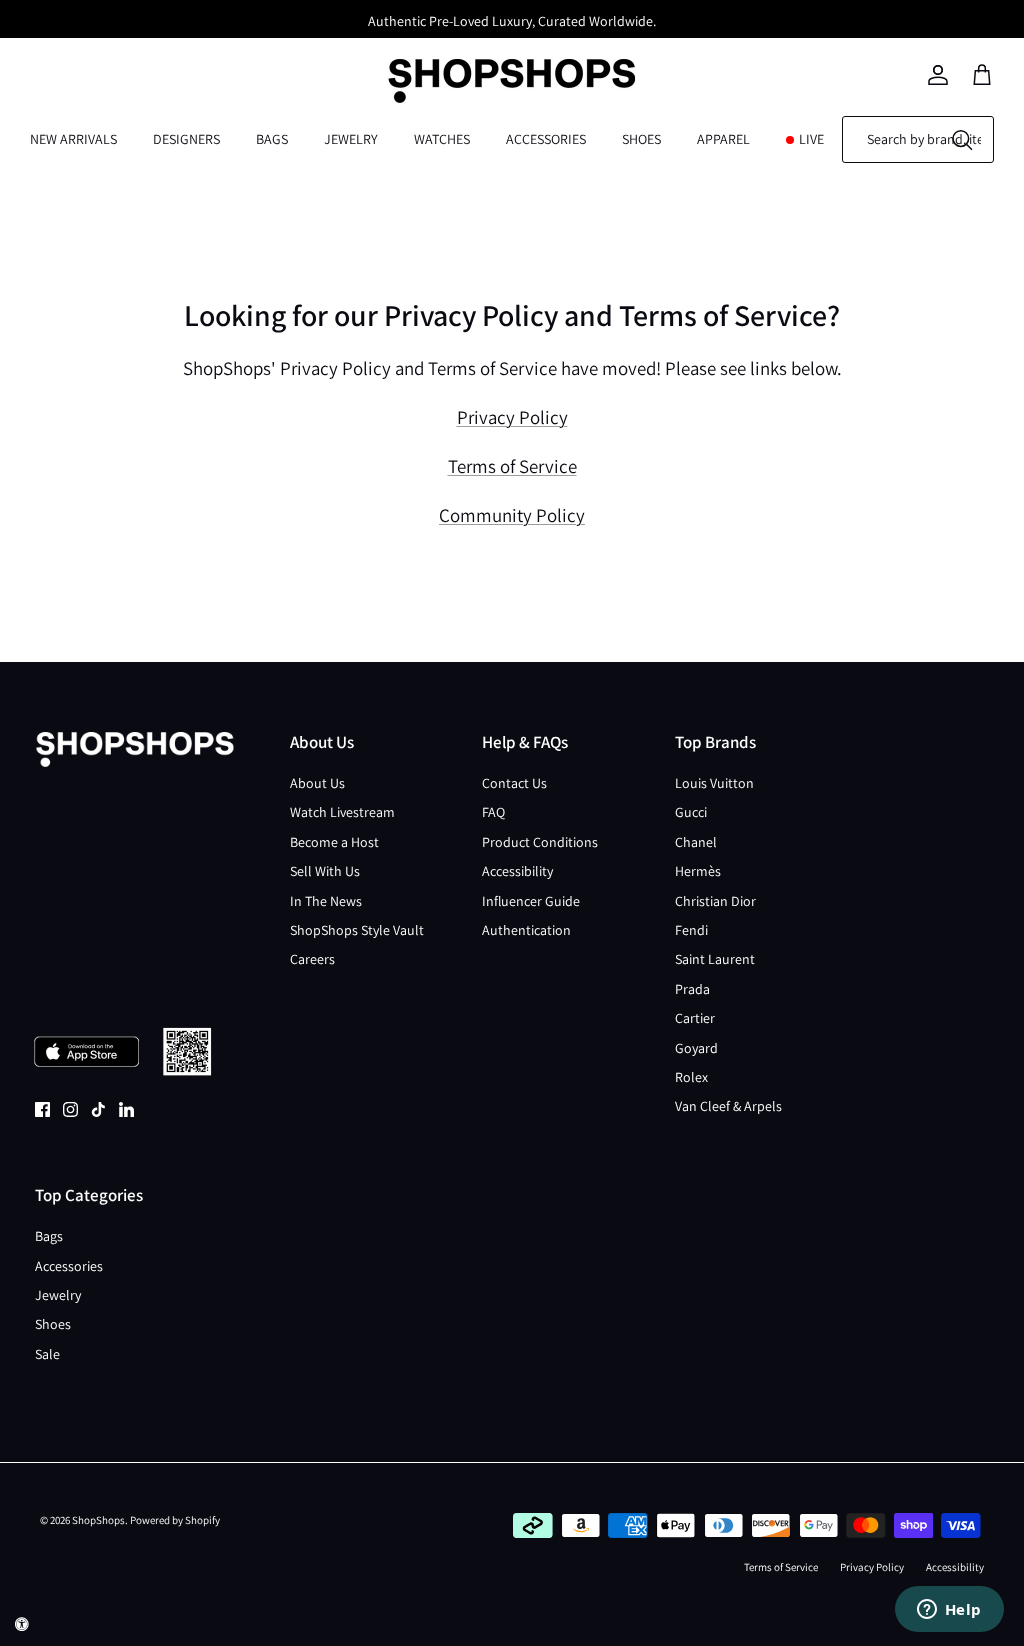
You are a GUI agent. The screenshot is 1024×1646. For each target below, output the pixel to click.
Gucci (691, 812)
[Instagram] (70, 1109)
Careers (312, 959)
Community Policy (512, 515)
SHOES (641, 139)
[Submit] (962, 139)
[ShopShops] (512, 75)
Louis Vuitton (714, 783)
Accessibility (517, 871)
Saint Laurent (715, 959)
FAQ (493, 812)
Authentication (526, 930)
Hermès (698, 871)
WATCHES (442, 139)
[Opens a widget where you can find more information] (949, 1611)
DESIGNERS (186, 139)
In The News (326, 901)
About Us (317, 783)
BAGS (272, 139)
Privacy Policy (512, 417)
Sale (47, 1354)
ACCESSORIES (546, 139)
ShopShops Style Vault (357, 930)
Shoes (53, 1324)
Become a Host (334, 842)
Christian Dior (715, 901)
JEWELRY (351, 139)
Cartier (695, 1018)
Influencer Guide (531, 901)
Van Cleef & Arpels (728, 1106)
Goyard (696, 1048)
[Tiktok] (98, 1109)
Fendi (691, 930)
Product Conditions (540, 842)
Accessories (69, 1266)
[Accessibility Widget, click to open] (22, 1624)
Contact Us (514, 783)
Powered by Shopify (175, 1520)
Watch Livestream (342, 812)
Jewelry (58, 1295)
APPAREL (723, 139)
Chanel (696, 842)
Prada (692, 989)
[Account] (938, 75)
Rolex (691, 1077)
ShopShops (98, 1520)
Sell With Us (325, 871)
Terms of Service (512, 466)
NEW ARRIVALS (73, 139)
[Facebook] (42, 1109)
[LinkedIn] (126, 1109)
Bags (49, 1236)
